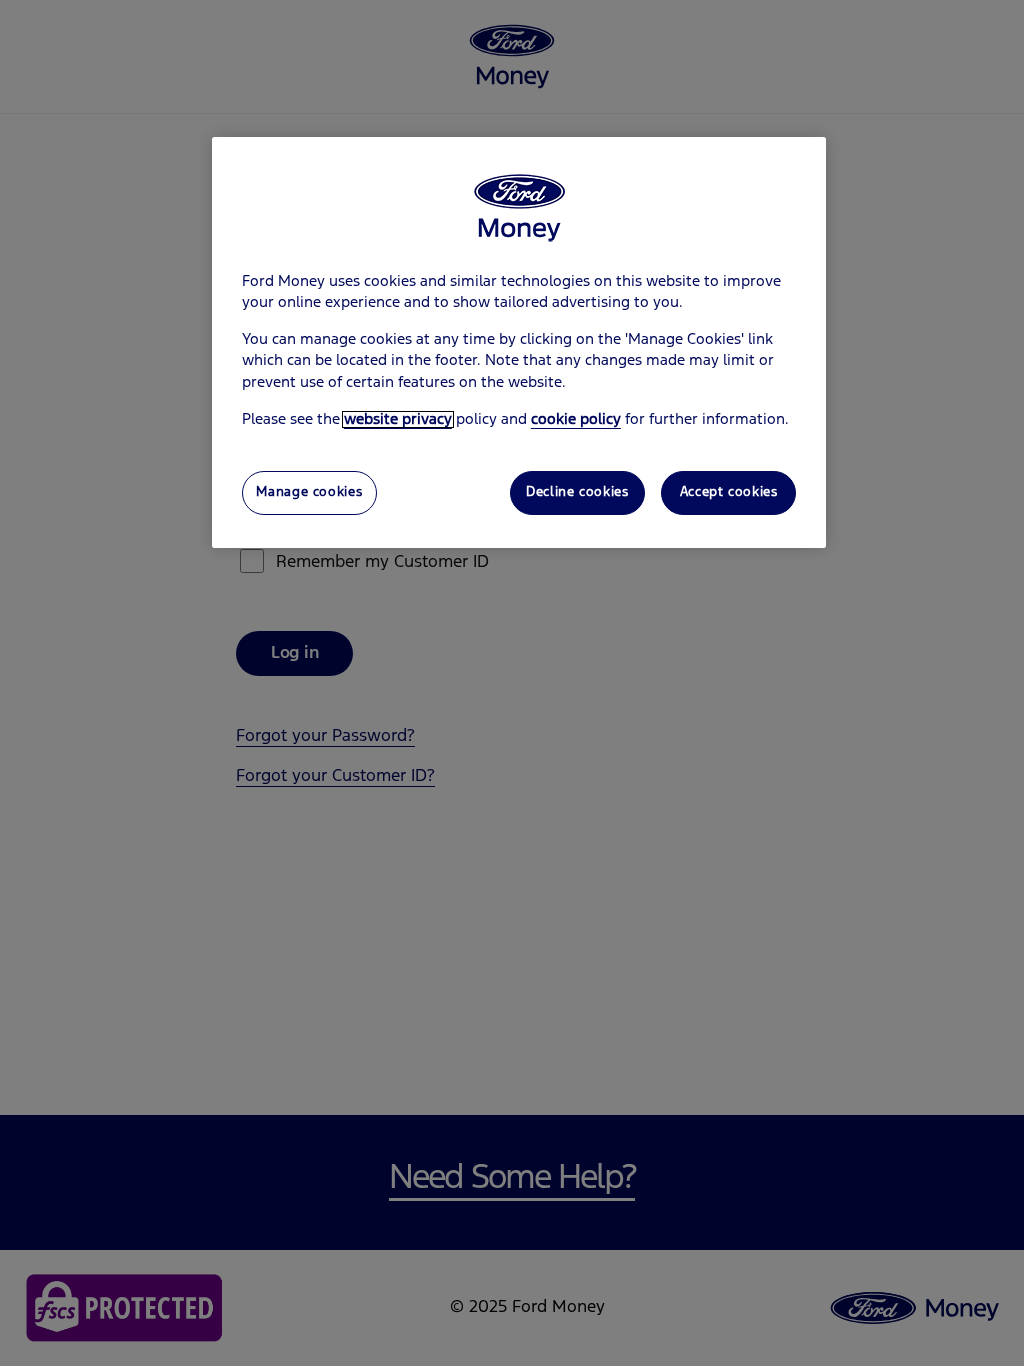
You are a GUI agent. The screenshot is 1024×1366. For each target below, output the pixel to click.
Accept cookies (729, 492)
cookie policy (576, 419)
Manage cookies (309, 492)
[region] (519, 342)
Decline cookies (577, 492)
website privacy (398, 419)
